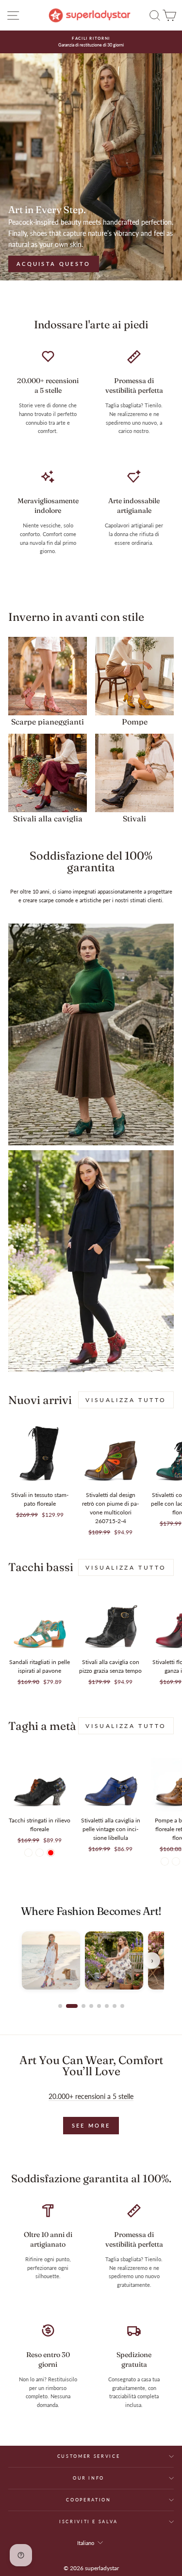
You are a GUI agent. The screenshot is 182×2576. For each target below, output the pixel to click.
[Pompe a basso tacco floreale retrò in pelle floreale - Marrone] (165, 1861)
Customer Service (89, 2456)
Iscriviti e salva (89, 2522)
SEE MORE (91, 2125)
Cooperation (88, 2500)
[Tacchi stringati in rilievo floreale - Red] (51, 1853)
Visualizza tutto (126, 1400)
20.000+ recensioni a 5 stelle (91, 2096)
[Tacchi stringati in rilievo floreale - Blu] (40, 1853)
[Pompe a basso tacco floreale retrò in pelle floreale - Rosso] (176, 1861)
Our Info (89, 2478)
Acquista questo (54, 264)
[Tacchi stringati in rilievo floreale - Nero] (28, 1853)
